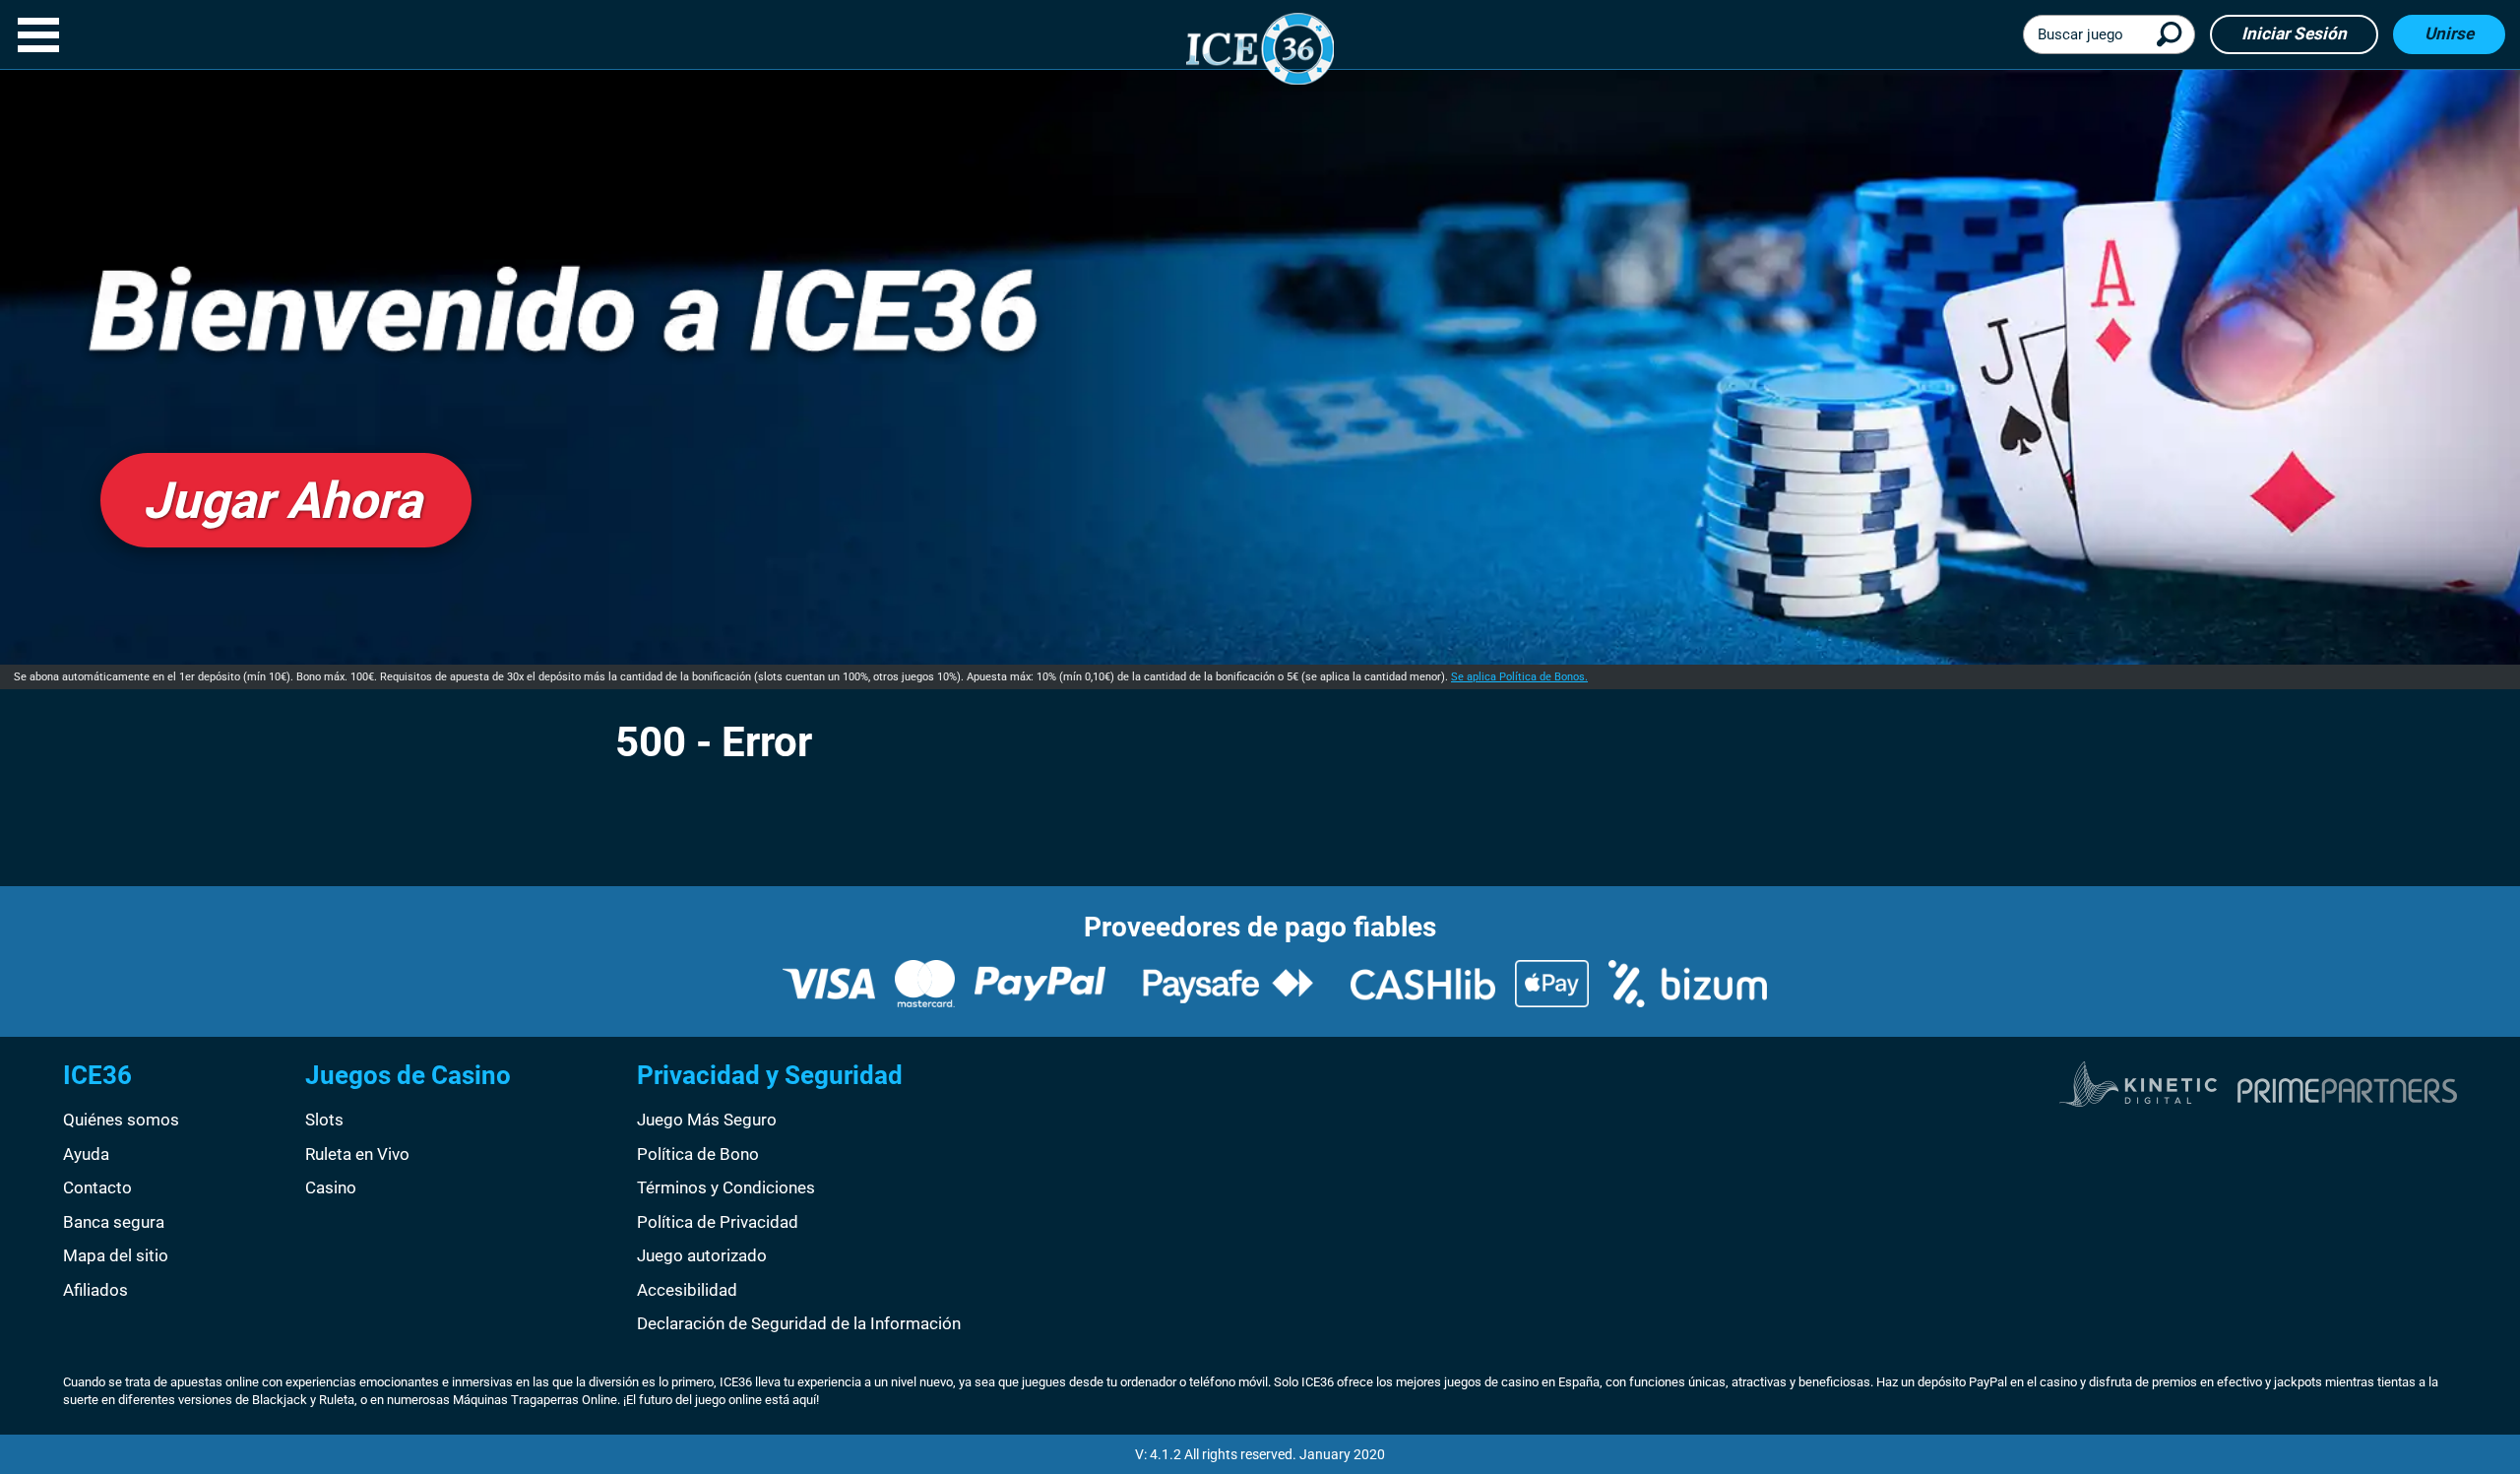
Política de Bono (698, 1154)
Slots (324, 1120)
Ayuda (86, 1154)
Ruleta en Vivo (357, 1154)
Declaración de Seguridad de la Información (799, 1323)
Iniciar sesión (2294, 33)
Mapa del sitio (116, 1255)
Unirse (2449, 33)
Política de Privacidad (718, 1222)
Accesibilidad (687, 1290)
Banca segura (114, 1222)
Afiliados (95, 1290)
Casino (331, 1187)
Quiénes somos (121, 1120)
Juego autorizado (702, 1255)
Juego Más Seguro (707, 1120)
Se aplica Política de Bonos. (1519, 677)
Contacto (97, 1187)
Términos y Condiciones (726, 1187)
